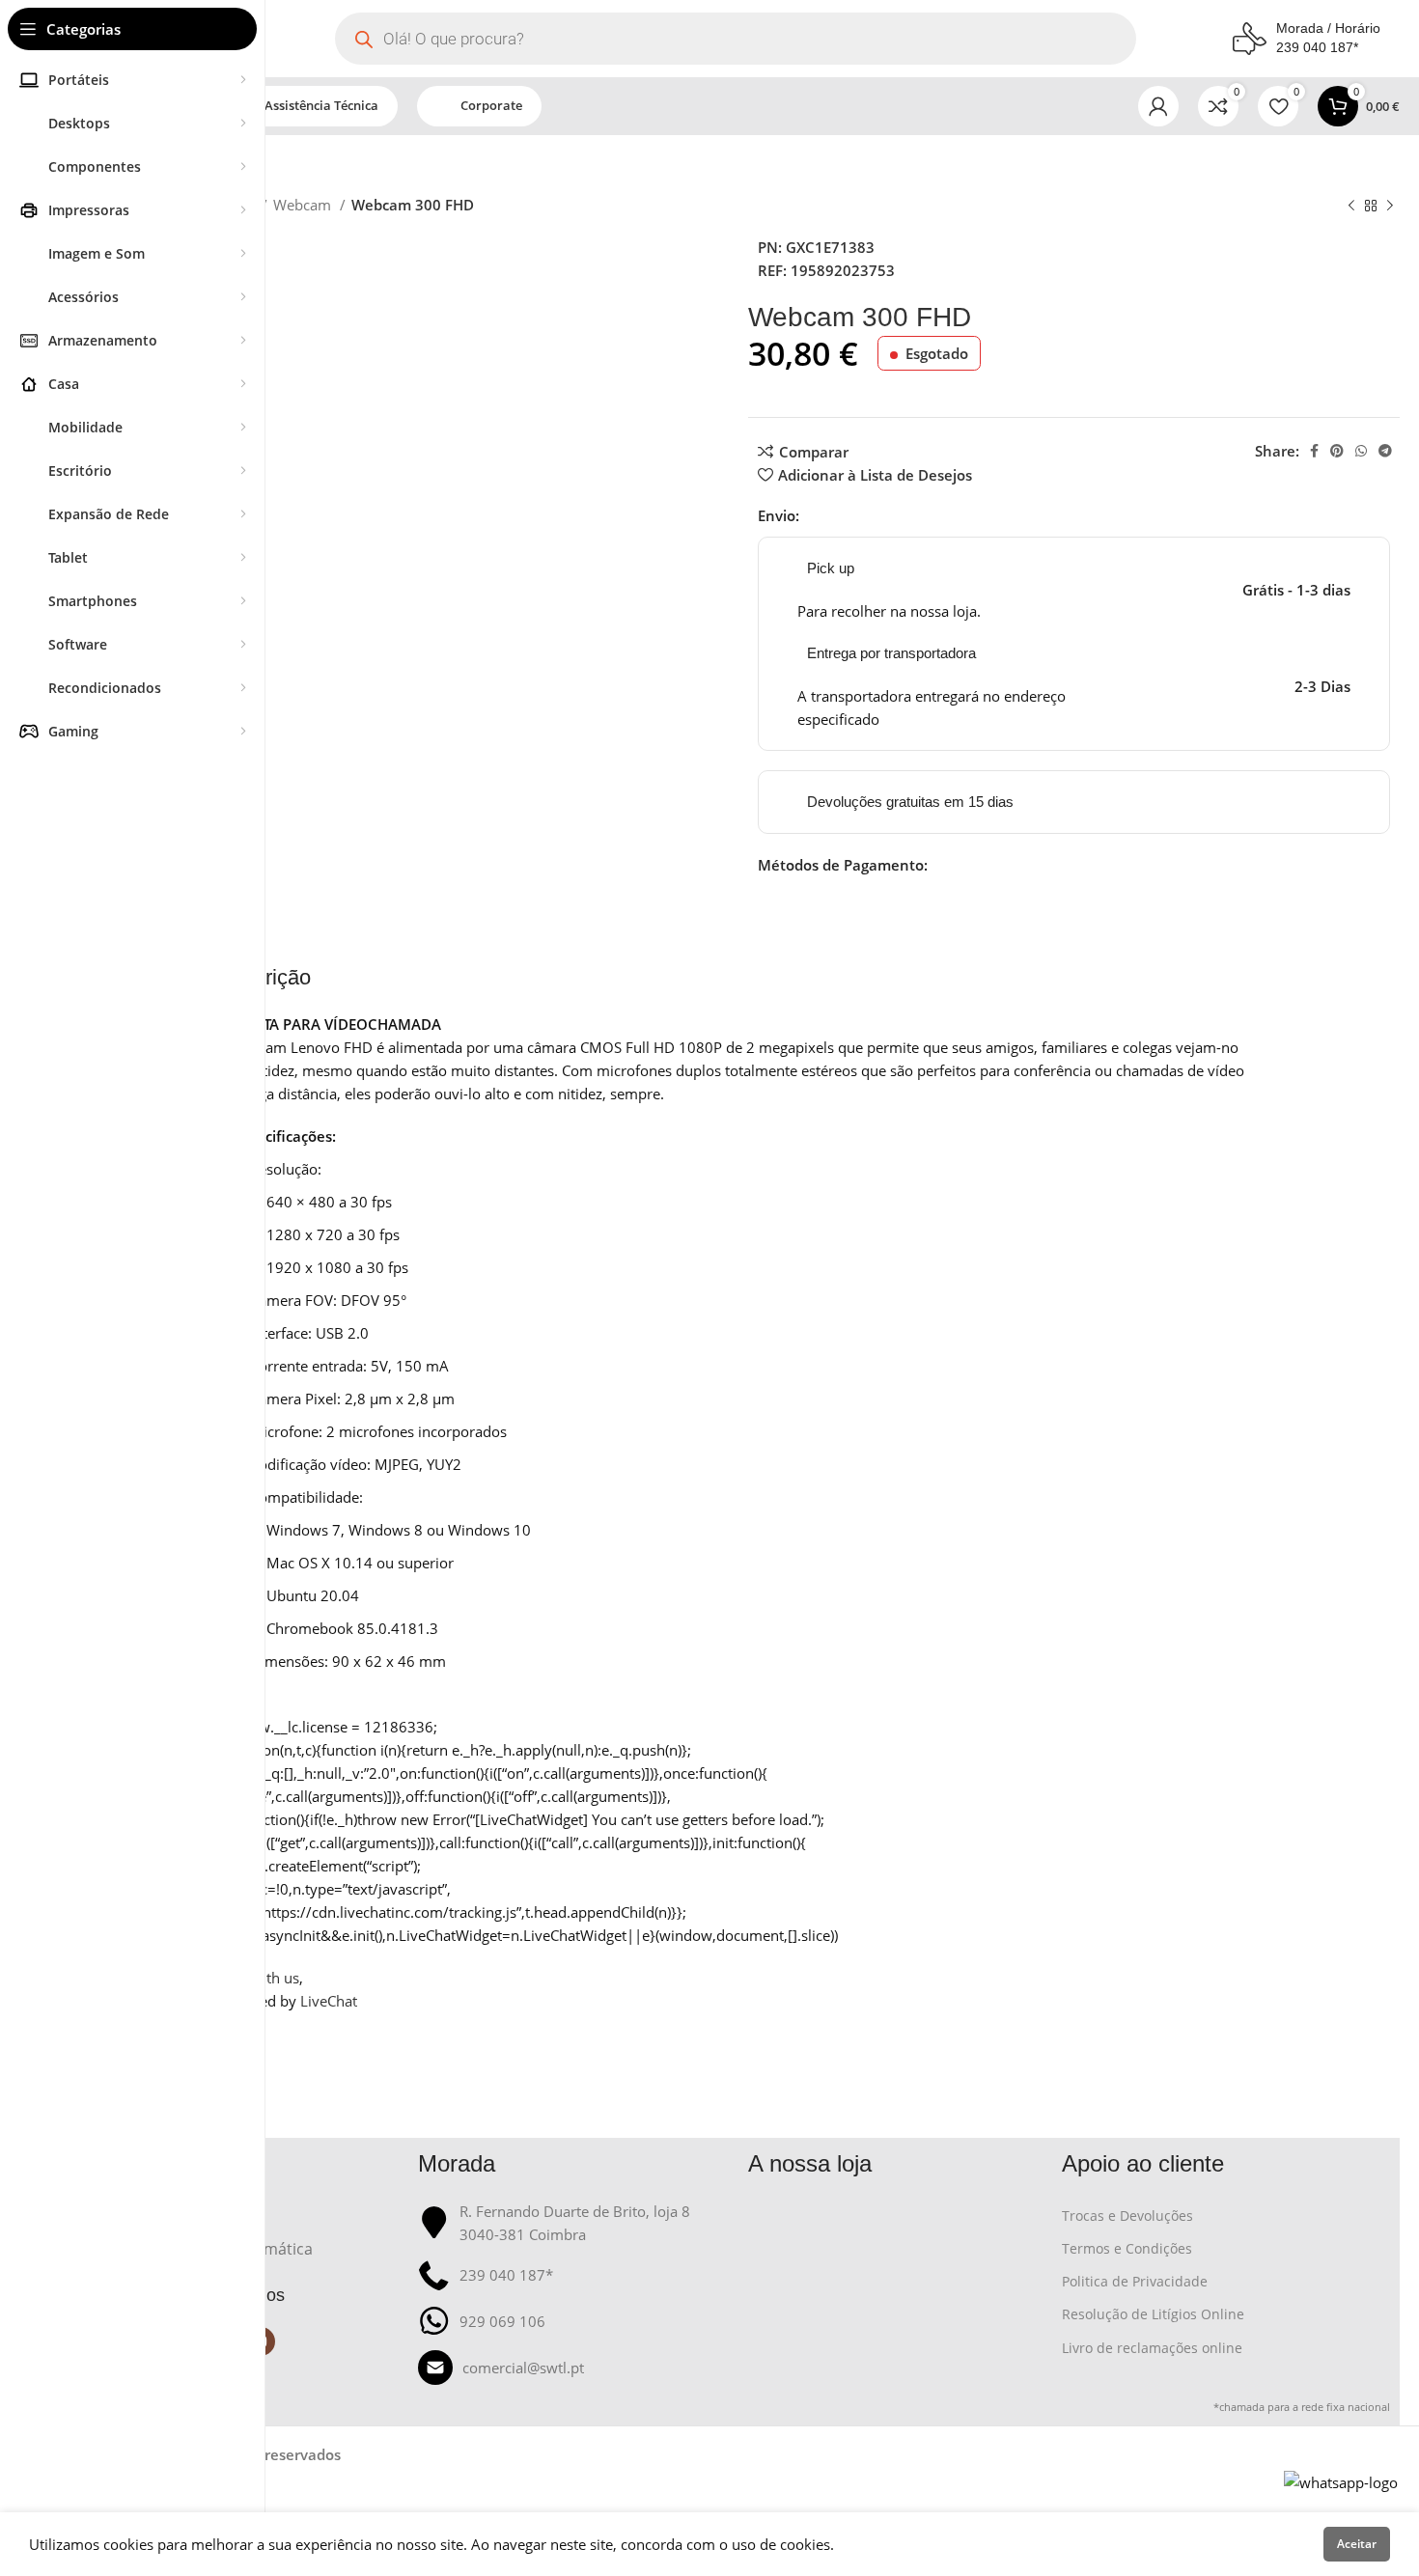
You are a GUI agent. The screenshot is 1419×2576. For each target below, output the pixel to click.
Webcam (304, 205)
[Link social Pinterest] (1337, 451)
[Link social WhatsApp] (1361, 451)
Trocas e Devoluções (1127, 2216)
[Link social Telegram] (1385, 451)
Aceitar (1357, 2544)
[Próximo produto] (1390, 207)
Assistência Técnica (321, 105)
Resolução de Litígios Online (1153, 2314)
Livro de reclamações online (1152, 2348)
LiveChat (329, 2001)
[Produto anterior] (1351, 207)
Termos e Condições (1127, 2248)
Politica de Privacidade (1135, 2281)
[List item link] (574, 2368)
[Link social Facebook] (1314, 451)
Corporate (491, 105)
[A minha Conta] (1158, 106)
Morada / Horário (1328, 28)
